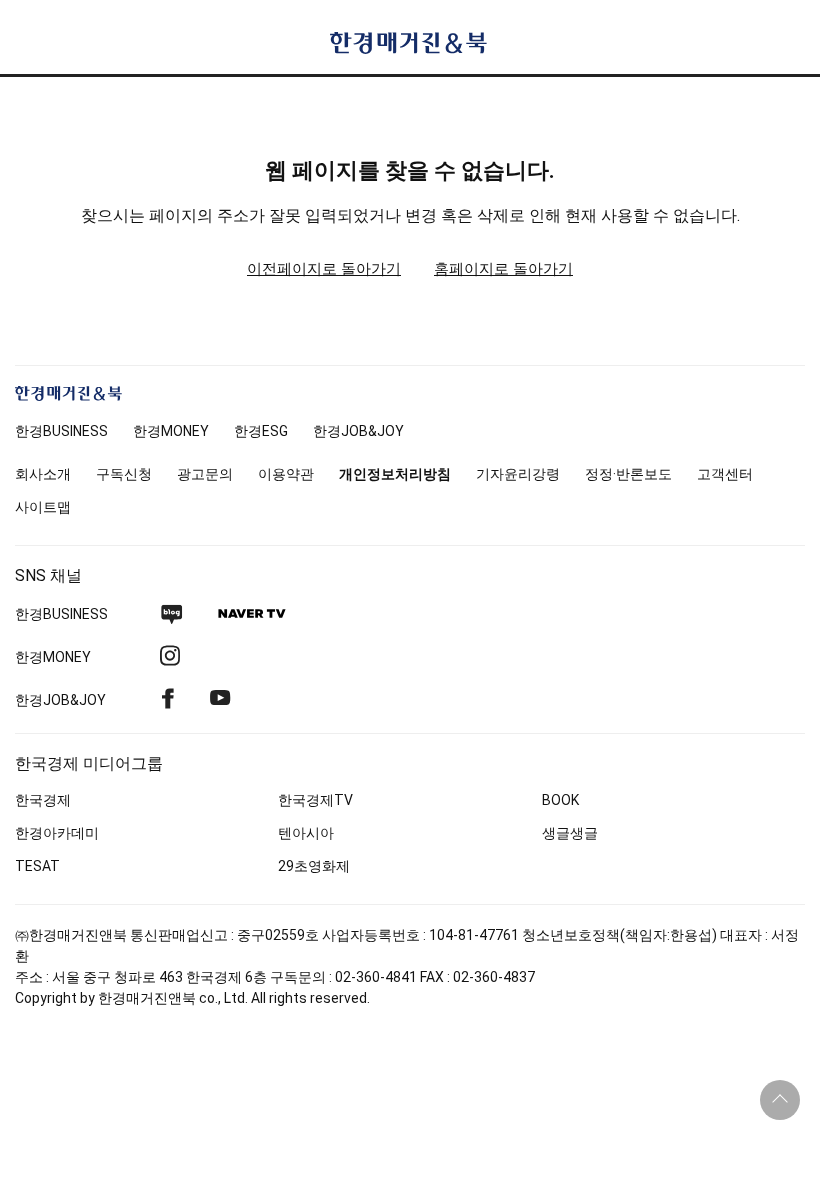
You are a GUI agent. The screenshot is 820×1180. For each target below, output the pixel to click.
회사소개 (43, 474)
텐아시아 (306, 833)
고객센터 (725, 474)
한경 (61, 431)
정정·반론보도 (628, 474)
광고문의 (205, 474)
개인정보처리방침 (395, 474)
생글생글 (570, 833)
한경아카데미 (57, 833)
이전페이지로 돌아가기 (324, 269)
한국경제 (43, 800)
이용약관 (286, 474)
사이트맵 (43, 507)
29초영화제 (314, 866)
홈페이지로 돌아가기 (503, 269)
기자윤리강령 (518, 474)
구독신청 (124, 474)
